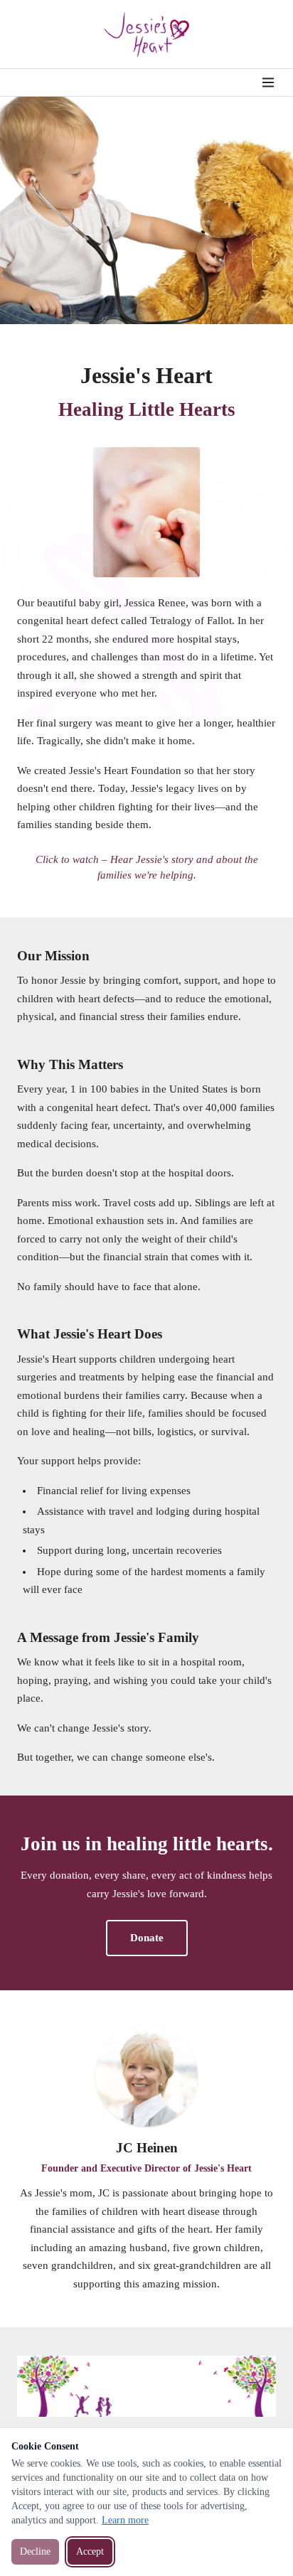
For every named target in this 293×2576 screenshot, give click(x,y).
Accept (90, 2551)
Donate (147, 1938)
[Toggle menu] (268, 82)
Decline (35, 2551)
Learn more (125, 2520)
